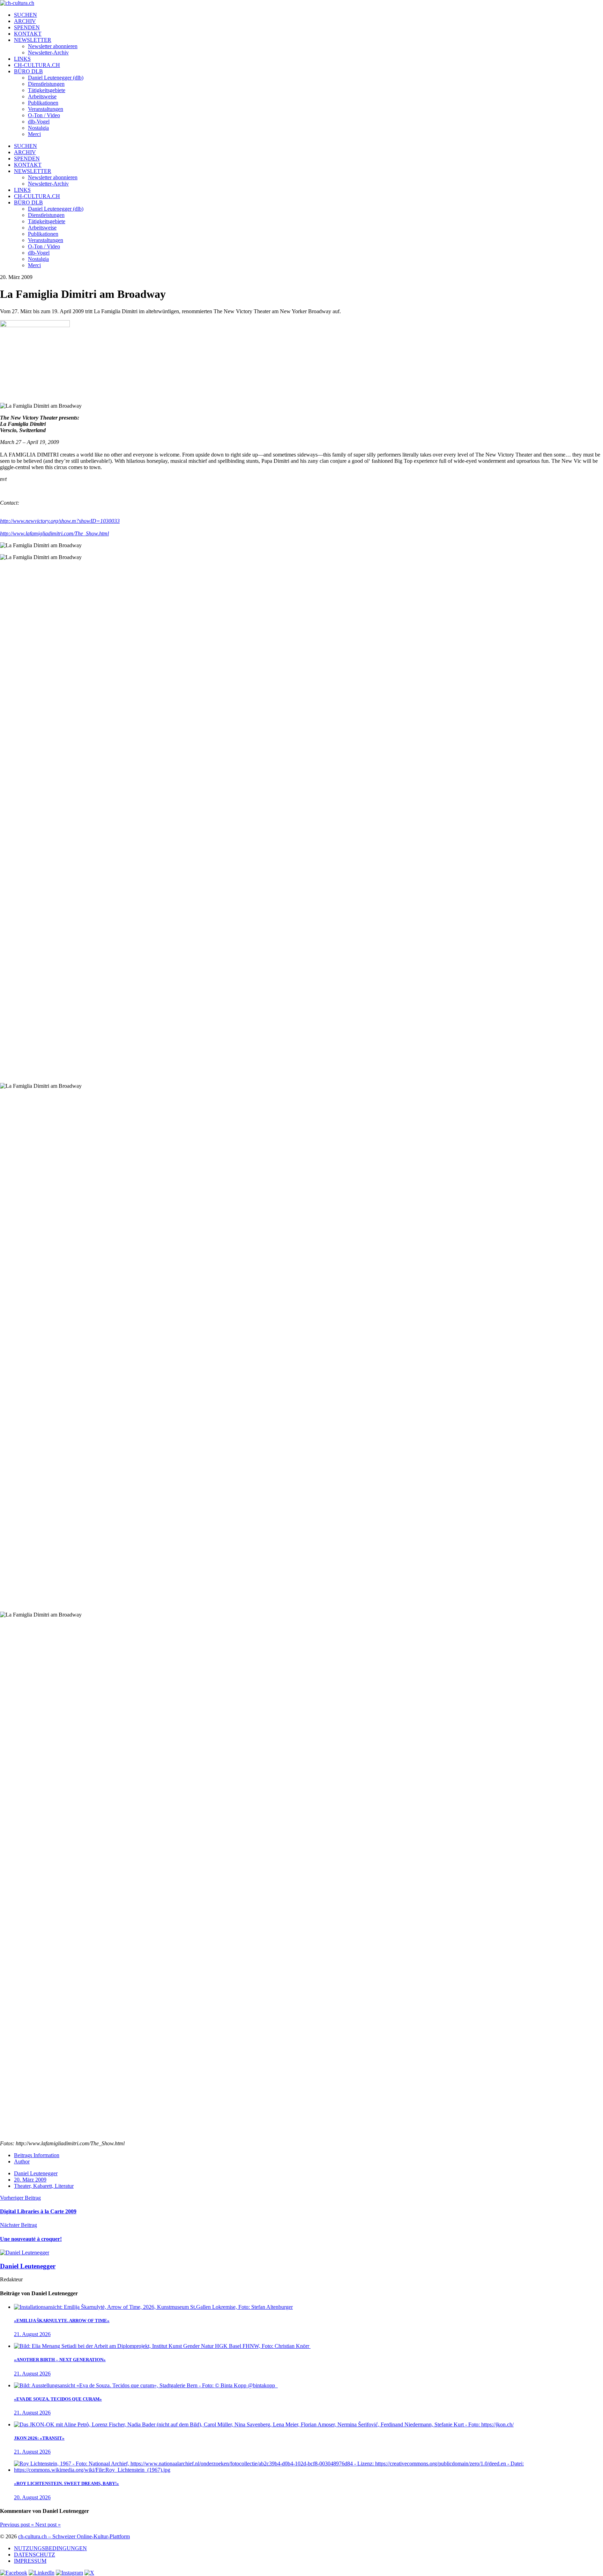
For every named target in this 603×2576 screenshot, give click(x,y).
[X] (89, 2573)
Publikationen (43, 103)
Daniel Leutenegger (36, 2173)
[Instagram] (69, 2573)
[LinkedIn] (42, 2573)
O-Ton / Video (44, 115)
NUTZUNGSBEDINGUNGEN (50, 2548)
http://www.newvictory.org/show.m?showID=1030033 (60, 521)
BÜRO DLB (28, 71)
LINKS (22, 59)
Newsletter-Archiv (48, 52)
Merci (34, 134)
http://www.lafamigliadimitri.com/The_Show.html (54, 533)
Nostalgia (38, 128)
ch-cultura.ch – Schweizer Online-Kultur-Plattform (74, 2536)
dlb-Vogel (39, 122)
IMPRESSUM (30, 2561)
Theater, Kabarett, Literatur (44, 2186)
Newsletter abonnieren (53, 46)
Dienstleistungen (46, 84)
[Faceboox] (14, 2573)
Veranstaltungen (46, 109)
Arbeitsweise (42, 96)
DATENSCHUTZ (35, 2555)
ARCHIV (25, 21)
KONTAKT (28, 34)
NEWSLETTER (33, 40)
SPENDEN (27, 27)
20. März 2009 (30, 2180)
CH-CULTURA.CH (37, 65)
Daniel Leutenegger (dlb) (56, 78)
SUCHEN (25, 15)
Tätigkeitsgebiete (47, 90)
